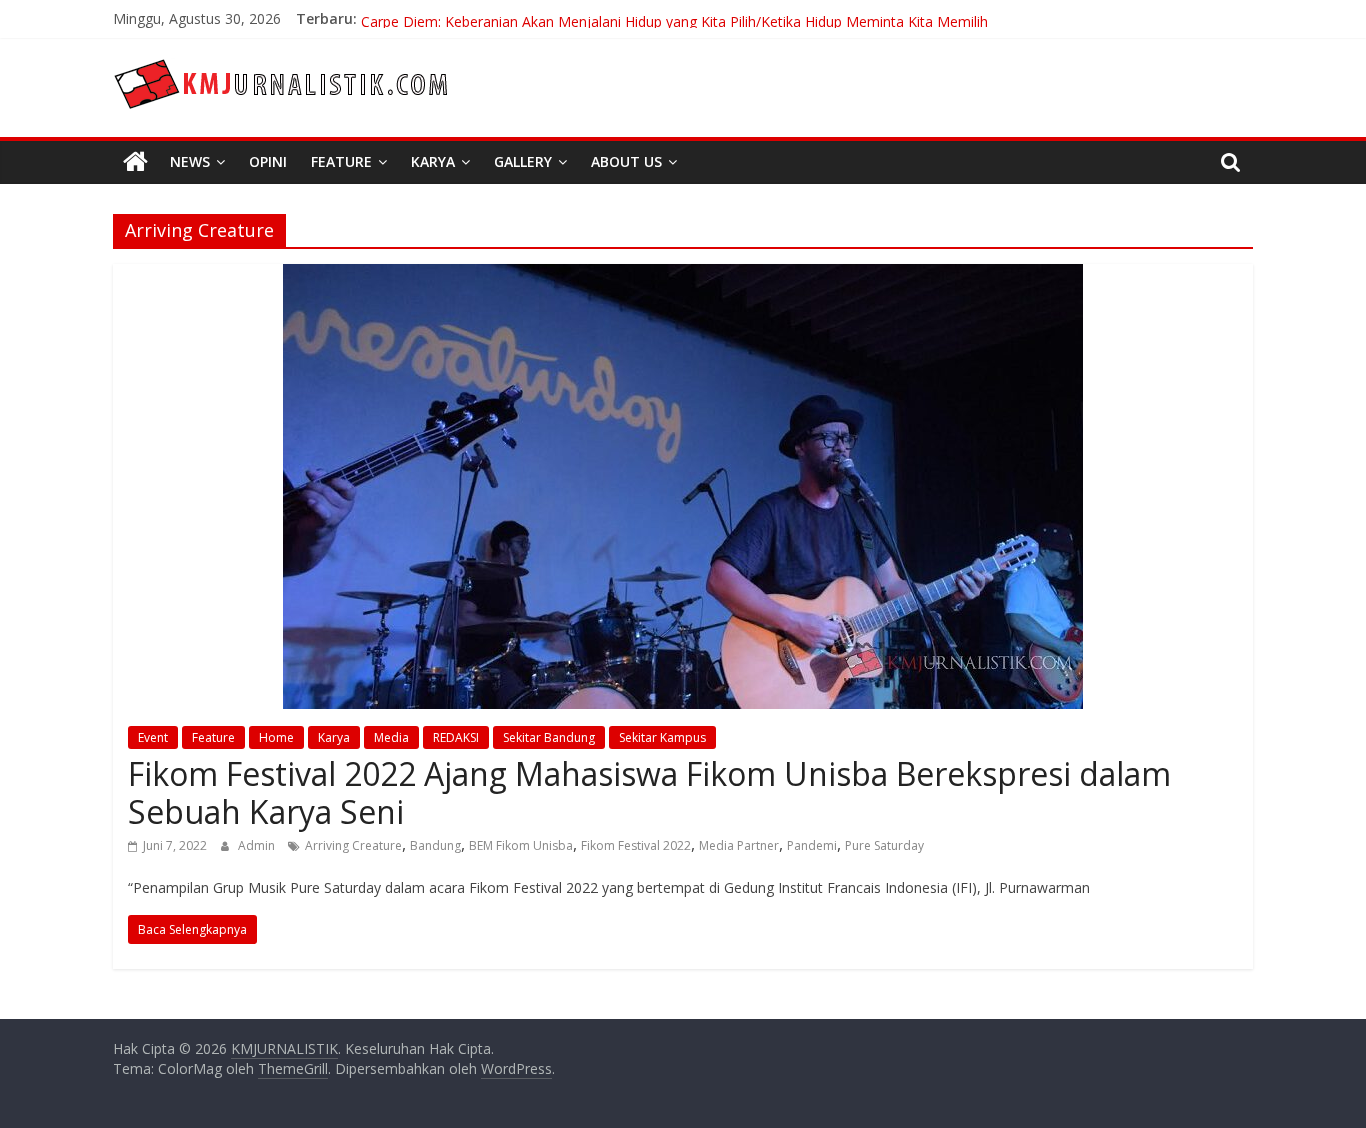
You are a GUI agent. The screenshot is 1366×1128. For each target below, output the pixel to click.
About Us (626, 161)
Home (276, 737)
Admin (258, 845)
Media (391, 737)
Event (153, 737)
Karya (433, 161)
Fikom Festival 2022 (636, 845)
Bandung (435, 845)
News (190, 161)
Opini (268, 161)
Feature (341, 161)
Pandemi (812, 845)
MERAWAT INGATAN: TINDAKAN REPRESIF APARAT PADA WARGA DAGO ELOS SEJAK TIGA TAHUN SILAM (710, 10)
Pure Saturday (884, 845)
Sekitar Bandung (549, 737)
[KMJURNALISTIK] (135, 162)
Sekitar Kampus (662, 737)
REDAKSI (456, 737)
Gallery (523, 161)
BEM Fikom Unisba (521, 845)
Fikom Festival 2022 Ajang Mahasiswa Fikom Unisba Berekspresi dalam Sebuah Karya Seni (649, 792)
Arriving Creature (353, 845)
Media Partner (739, 845)
